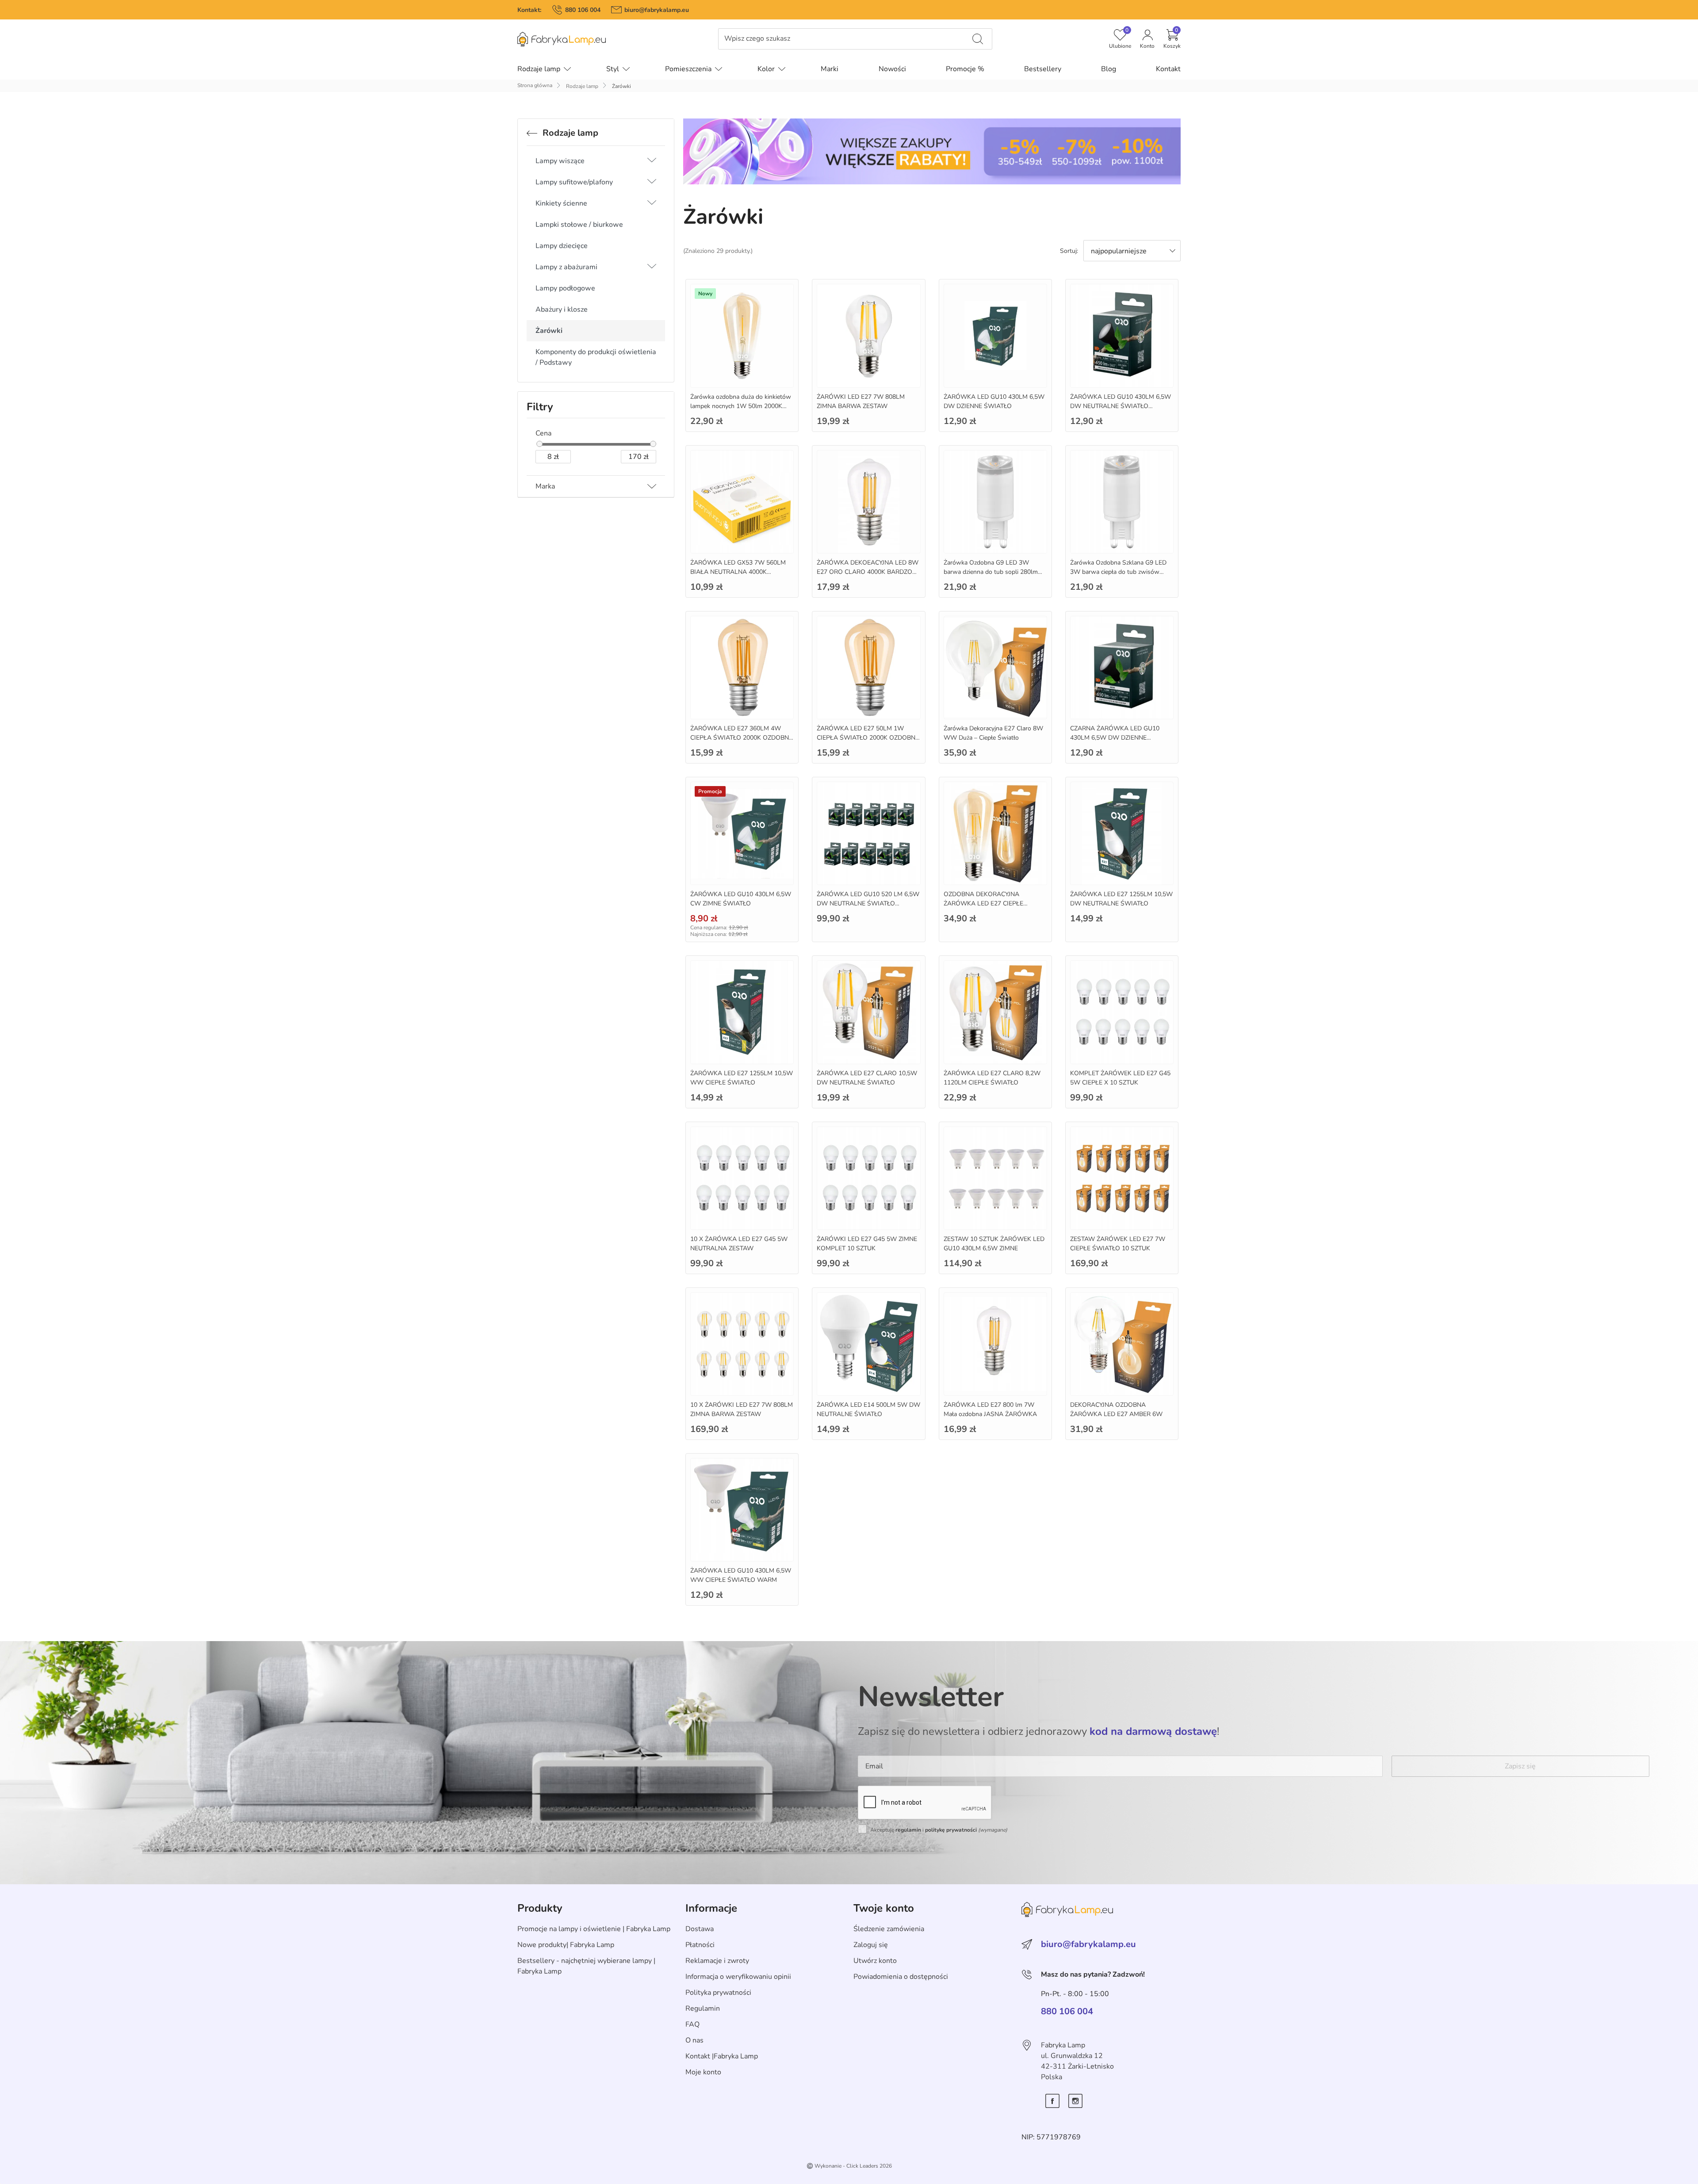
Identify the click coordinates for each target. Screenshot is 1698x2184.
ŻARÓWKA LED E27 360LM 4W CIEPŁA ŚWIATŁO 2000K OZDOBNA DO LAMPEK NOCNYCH (742, 738)
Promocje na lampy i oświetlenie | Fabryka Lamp (594, 1929)
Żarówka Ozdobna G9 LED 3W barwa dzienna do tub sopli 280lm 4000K (991, 572)
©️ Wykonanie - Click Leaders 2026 (849, 2166)
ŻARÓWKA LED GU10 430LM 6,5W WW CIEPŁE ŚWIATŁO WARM (741, 1575)
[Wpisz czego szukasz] (978, 39)
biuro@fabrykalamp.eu (657, 10)
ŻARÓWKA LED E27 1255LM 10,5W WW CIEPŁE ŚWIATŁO (742, 1078)
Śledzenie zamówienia (889, 1929)
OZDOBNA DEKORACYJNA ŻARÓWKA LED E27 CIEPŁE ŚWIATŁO (983, 903)
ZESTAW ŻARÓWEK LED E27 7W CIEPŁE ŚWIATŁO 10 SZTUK (1118, 1244)
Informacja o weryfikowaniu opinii (738, 1977)
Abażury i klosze (562, 309)
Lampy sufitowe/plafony (574, 182)
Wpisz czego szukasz (757, 39)
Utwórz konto (875, 1961)
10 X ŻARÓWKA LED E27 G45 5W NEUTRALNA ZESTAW (739, 1244)
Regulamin (703, 2008)
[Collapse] (625, 161)
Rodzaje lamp (582, 86)
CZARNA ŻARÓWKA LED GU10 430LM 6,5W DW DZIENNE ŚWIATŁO (1115, 738)
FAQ (692, 2024)
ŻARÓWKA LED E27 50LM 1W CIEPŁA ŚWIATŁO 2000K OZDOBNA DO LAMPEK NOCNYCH (868, 738)
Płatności (700, 1945)
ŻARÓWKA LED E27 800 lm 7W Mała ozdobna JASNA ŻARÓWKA (990, 1409)
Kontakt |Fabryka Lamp (722, 2056)
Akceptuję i (939, 1830)
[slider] (539, 444)
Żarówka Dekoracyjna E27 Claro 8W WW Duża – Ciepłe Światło (993, 733)
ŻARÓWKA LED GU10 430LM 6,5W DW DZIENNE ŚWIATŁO (994, 401)
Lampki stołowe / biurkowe (579, 225)
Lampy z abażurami (566, 267)
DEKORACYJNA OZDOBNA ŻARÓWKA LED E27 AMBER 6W (1116, 1409)
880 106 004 (583, 10)
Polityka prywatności (718, 1993)
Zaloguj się (871, 1945)
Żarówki (549, 331)
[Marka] (652, 486)
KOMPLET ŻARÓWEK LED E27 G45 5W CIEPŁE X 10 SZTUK (1120, 1078)
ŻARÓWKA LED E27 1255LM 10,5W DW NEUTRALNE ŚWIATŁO (1121, 899)
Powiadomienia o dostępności (901, 1977)
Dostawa (700, 1929)
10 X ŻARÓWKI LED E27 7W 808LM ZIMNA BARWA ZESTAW (742, 1409)
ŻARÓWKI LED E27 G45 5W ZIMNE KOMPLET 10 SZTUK (867, 1244)
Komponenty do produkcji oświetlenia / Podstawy (596, 357)
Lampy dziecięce (562, 246)
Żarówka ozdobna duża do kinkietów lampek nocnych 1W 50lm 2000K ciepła (741, 406)
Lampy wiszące (560, 161)
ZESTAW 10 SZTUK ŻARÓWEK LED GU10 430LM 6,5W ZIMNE (994, 1244)
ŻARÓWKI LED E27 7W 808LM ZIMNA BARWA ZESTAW (861, 401)
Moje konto (703, 2072)
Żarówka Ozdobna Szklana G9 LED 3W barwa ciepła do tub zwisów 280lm (1118, 572)
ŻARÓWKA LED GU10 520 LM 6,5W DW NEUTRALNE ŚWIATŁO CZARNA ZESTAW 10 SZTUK (868, 903)
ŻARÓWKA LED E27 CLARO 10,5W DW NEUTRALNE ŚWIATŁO (867, 1078)
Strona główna (535, 85)
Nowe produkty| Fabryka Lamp (566, 1945)
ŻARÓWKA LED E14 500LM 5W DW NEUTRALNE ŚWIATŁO (868, 1409)
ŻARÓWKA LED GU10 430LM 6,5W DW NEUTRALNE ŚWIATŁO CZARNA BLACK (1121, 406)
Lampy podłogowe (565, 288)
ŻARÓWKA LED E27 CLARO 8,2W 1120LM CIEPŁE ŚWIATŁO (992, 1078)
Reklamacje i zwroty (717, 1961)
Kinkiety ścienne (561, 203)
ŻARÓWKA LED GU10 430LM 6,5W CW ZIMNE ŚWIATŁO (741, 899)
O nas (694, 2040)
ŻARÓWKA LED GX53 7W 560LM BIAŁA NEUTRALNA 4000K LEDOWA (738, 572)
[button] (1172, 39)
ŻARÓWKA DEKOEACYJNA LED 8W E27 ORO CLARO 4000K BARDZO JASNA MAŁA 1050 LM (868, 572)
